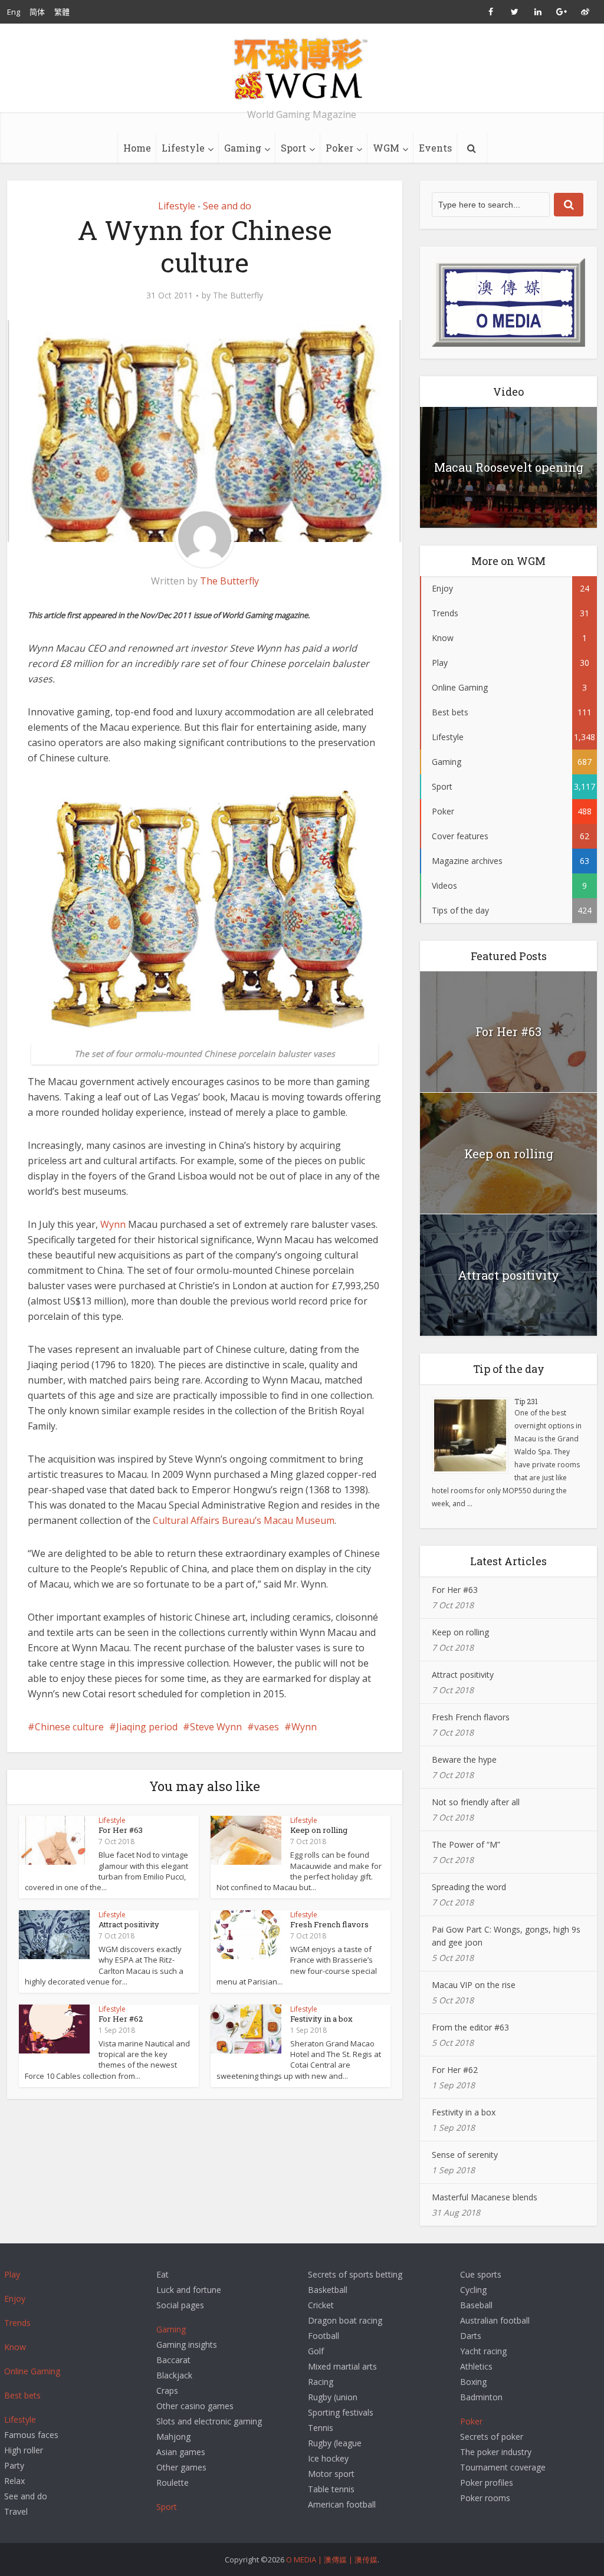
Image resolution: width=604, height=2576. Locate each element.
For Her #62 (121, 2019)
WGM (386, 148)
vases (267, 1727)
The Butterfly (238, 295)
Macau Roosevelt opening (509, 467)
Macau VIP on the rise (474, 1985)
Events (435, 148)
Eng (14, 12)
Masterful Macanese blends (485, 2197)
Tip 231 (526, 1401)
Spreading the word (469, 1887)
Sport (293, 148)
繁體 (62, 12)
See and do (227, 206)
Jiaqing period (147, 1727)
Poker (339, 148)
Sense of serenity (465, 2155)
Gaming (243, 148)
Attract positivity (129, 1924)
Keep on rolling (319, 1830)
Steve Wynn (216, 1727)
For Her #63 (121, 1830)
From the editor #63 (470, 2027)
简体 (37, 12)
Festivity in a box (321, 2019)
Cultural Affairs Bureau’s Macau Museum (244, 1520)
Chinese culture (69, 1727)
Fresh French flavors (329, 1924)
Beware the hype (464, 1759)
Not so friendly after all (476, 1802)
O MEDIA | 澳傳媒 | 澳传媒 (332, 2559)
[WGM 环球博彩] (302, 68)
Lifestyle (183, 148)
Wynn (113, 1224)
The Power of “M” (466, 1844)
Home (137, 148)
